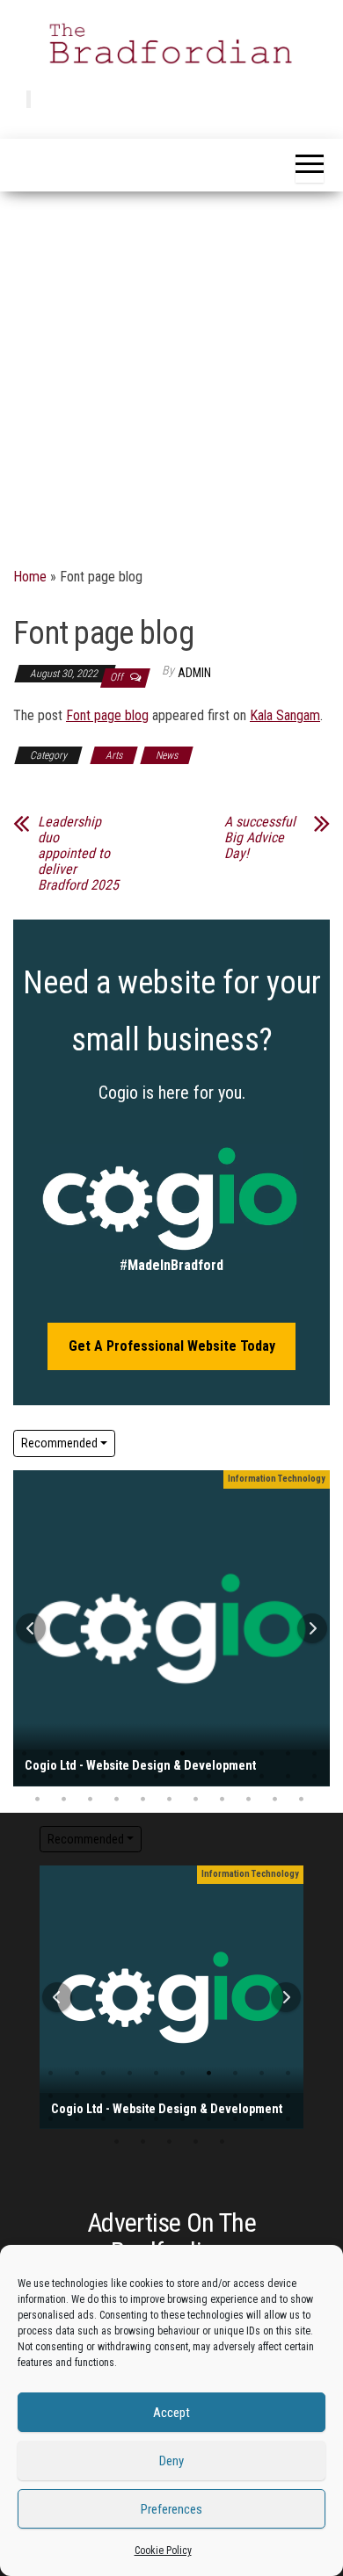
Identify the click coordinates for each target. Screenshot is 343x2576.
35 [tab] (301, 1800)
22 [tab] (262, 1777)
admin (194, 673)
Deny (171, 2461)
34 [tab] (275, 1800)
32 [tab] (222, 1800)
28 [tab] (117, 1800)
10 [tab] (262, 1754)
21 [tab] (235, 1777)
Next (312, 1628)
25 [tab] (37, 1800)
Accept (171, 2413)
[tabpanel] (171, 1628)
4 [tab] (103, 1754)
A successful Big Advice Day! (260, 838)
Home (30, 577)
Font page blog (107, 715)
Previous (31, 1628)
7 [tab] (182, 1754)
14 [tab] (51, 1777)
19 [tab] (182, 1777)
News (167, 755)
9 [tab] (235, 1754)
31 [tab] (196, 1800)
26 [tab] (64, 1800)
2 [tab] (51, 1754)
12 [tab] (77, 2096)
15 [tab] (77, 1777)
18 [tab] (156, 1777)
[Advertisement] (171, 372)
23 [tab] (288, 1777)
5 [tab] (130, 1754)
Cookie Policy (163, 2551)
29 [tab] (143, 1800)
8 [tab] (209, 1754)
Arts (114, 755)
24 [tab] (130, 2119)
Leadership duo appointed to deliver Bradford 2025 (78, 854)
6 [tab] (156, 1754)
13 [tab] (103, 2096)
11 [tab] (288, 1754)
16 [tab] (103, 1777)
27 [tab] (90, 1800)
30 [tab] (169, 1800)
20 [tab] (209, 1777)
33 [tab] (248, 1800)
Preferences (171, 2509)
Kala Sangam (285, 715)
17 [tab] (130, 1777)
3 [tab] (77, 1754)
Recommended (59, 1443)
